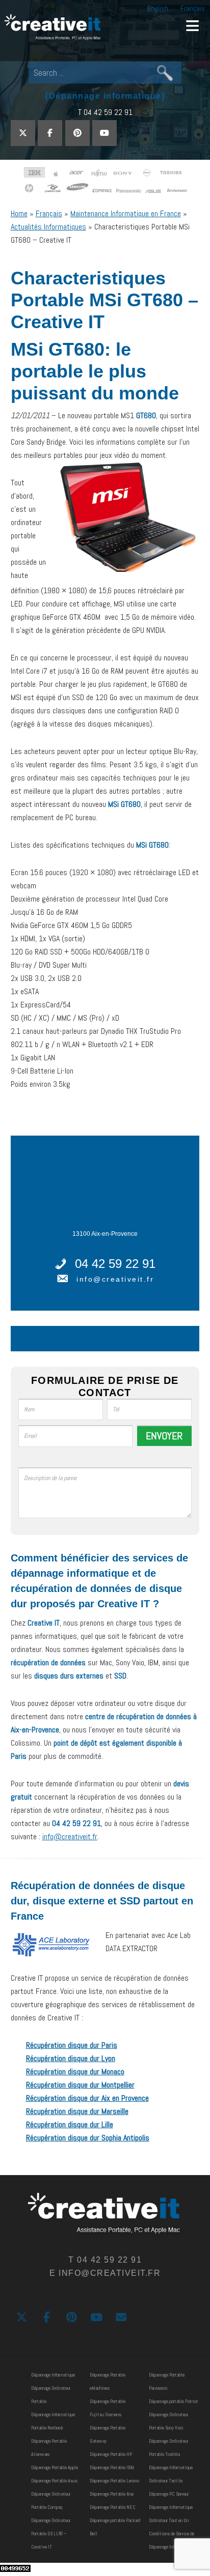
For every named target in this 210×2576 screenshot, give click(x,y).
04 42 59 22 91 (115, 1264)
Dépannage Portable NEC (113, 2507)
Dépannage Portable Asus (54, 2481)
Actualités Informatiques (48, 227)
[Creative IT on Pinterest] (77, 133)
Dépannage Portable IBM (112, 2467)
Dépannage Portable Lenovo (114, 2481)
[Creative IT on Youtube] (104, 133)
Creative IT (54, 28)
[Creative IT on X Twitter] (23, 133)
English (158, 8)
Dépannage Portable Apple (55, 2467)
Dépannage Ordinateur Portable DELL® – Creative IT (51, 2534)
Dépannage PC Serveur (169, 2494)
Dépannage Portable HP (111, 2454)
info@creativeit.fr (115, 1279)
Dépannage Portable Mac (112, 2494)
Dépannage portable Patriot (174, 2401)
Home (19, 213)
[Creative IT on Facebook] (50, 133)
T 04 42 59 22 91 (105, 112)
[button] (192, 25)
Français (193, 8)
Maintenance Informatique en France (126, 213)
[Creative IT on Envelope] (121, 2318)
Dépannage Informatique (53, 2375)
